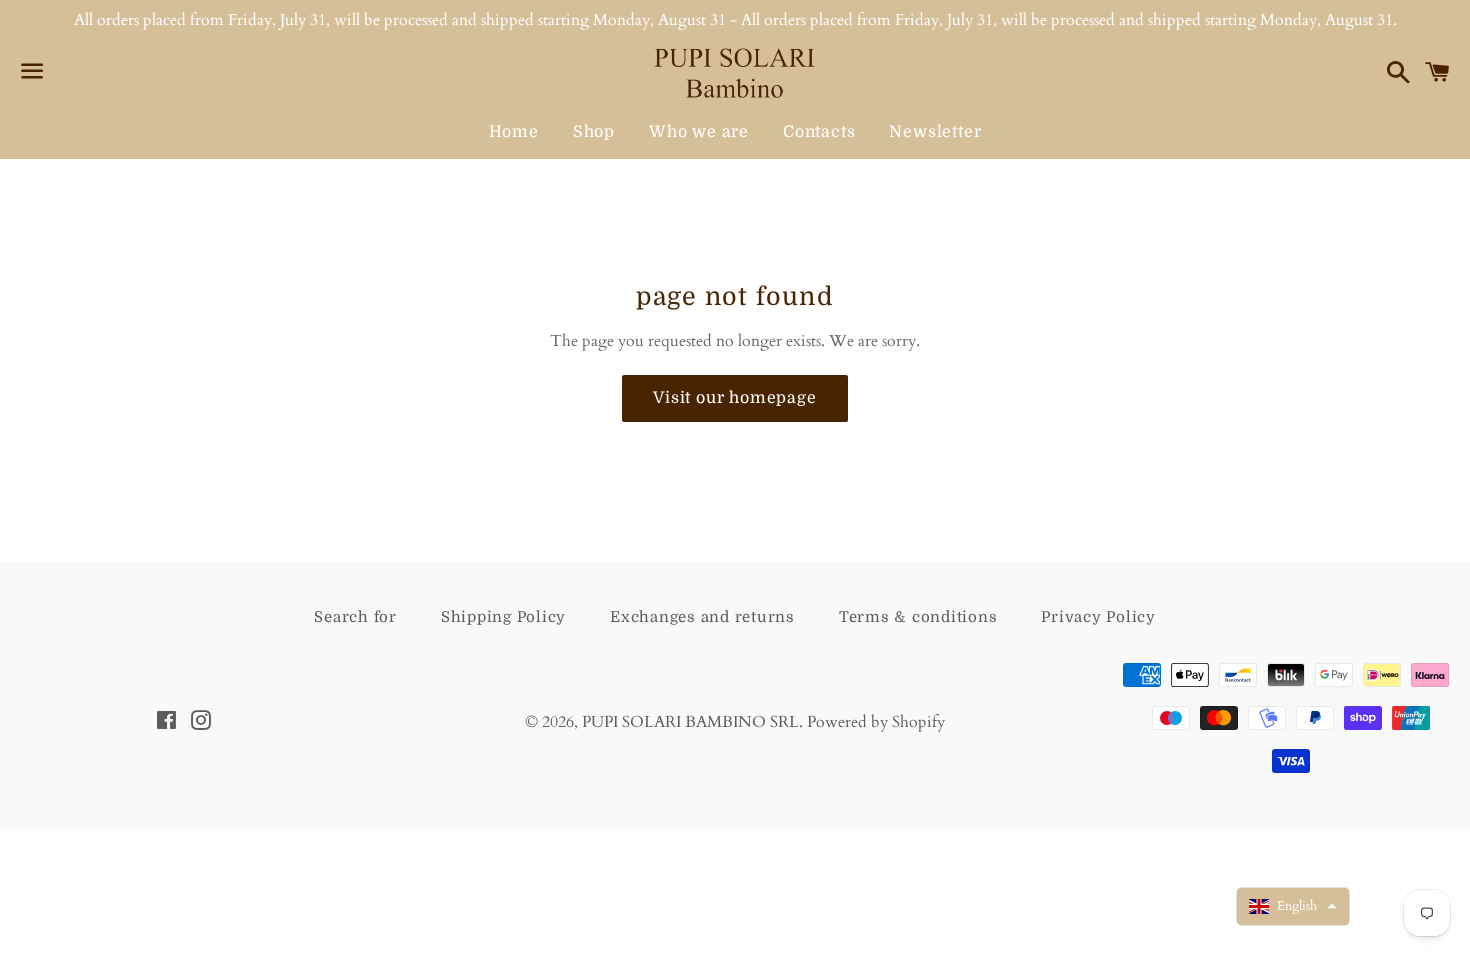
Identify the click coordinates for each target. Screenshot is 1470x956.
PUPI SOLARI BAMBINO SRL (690, 722)
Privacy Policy (1098, 617)
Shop (594, 132)
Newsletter (935, 132)
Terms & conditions (918, 617)
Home (514, 132)
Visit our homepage (734, 398)
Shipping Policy (503, 617)
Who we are (699, 132)
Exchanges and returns (702, 617)
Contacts (819, 132)
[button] (1293, 906)
